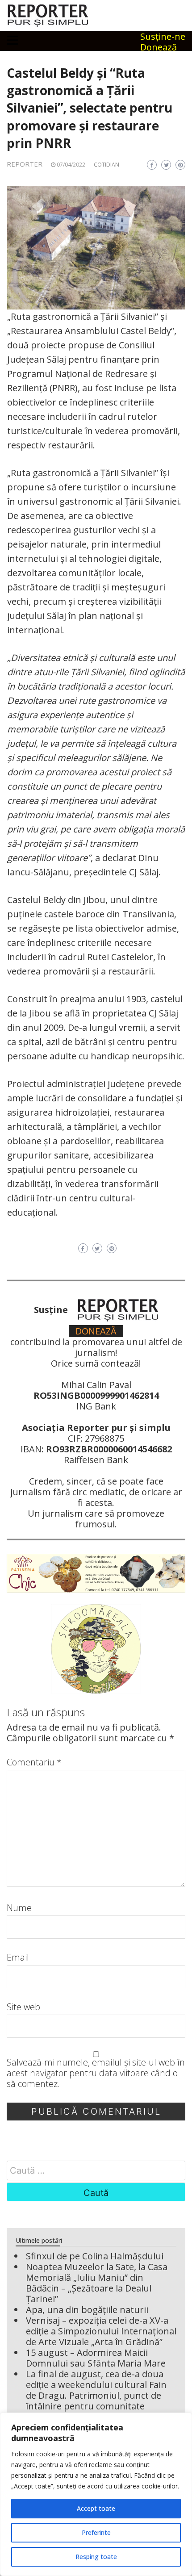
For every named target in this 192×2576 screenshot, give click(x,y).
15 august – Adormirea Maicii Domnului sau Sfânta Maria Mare (96, 2358)
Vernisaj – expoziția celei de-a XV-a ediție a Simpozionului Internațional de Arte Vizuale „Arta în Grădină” (101, 2331)
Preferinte (96, 2532)
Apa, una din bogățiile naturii (87, 2310)
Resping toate (96, 2557)
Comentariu (34, 1762)
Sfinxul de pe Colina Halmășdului (95, 2256)
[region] (96, 2494)
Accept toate (96, 2508)
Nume (19, 1908)
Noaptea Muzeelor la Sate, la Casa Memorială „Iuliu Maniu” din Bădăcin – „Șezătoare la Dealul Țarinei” (97, 2283)
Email (18, 1957)
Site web (23, 2007)
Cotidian (106, 165)
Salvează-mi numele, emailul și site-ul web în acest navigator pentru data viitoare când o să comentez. (96, 2073)
